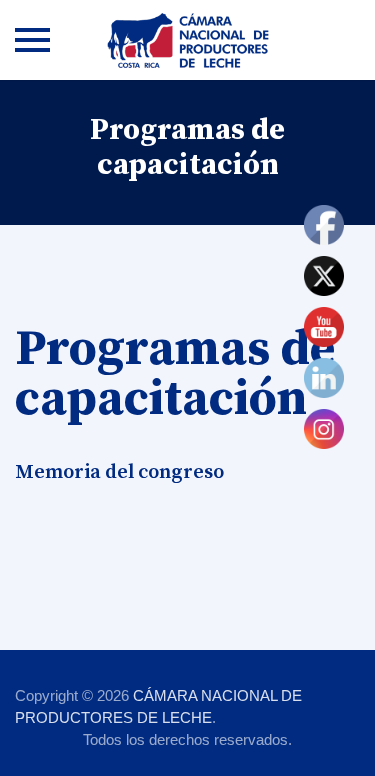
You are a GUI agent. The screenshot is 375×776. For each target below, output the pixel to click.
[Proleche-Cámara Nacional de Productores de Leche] (188, 40)
